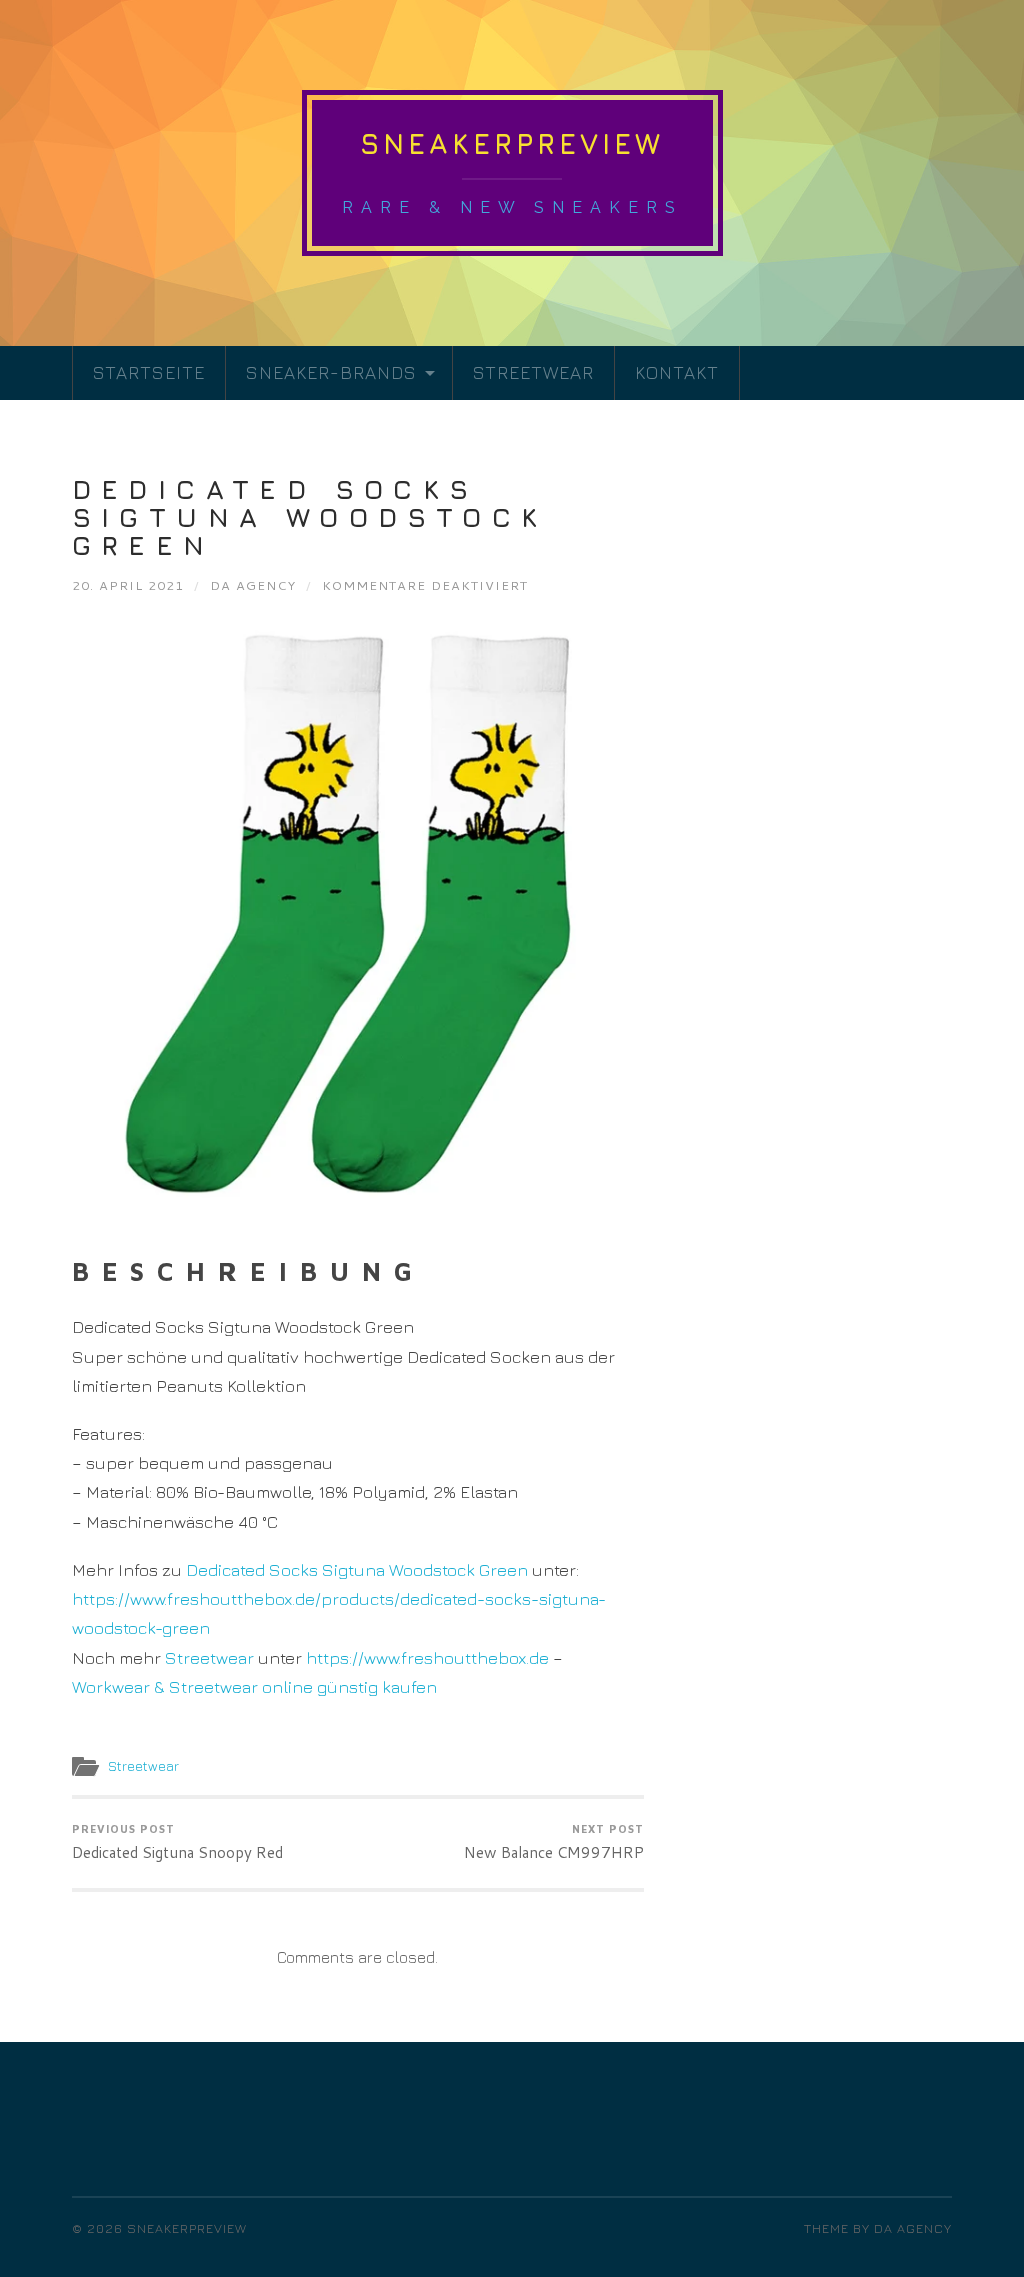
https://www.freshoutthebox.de (427, 1657)
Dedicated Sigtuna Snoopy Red (177, 1843)
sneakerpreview (512, 143)
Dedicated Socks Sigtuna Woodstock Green (310, 517)
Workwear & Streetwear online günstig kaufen (254, 1686)
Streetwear (533, 372)
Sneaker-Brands (331, 372)
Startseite (149, 372)
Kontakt (677, 372)
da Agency (253, 585)
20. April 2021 (128, 585)
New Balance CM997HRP (554, 1843)
